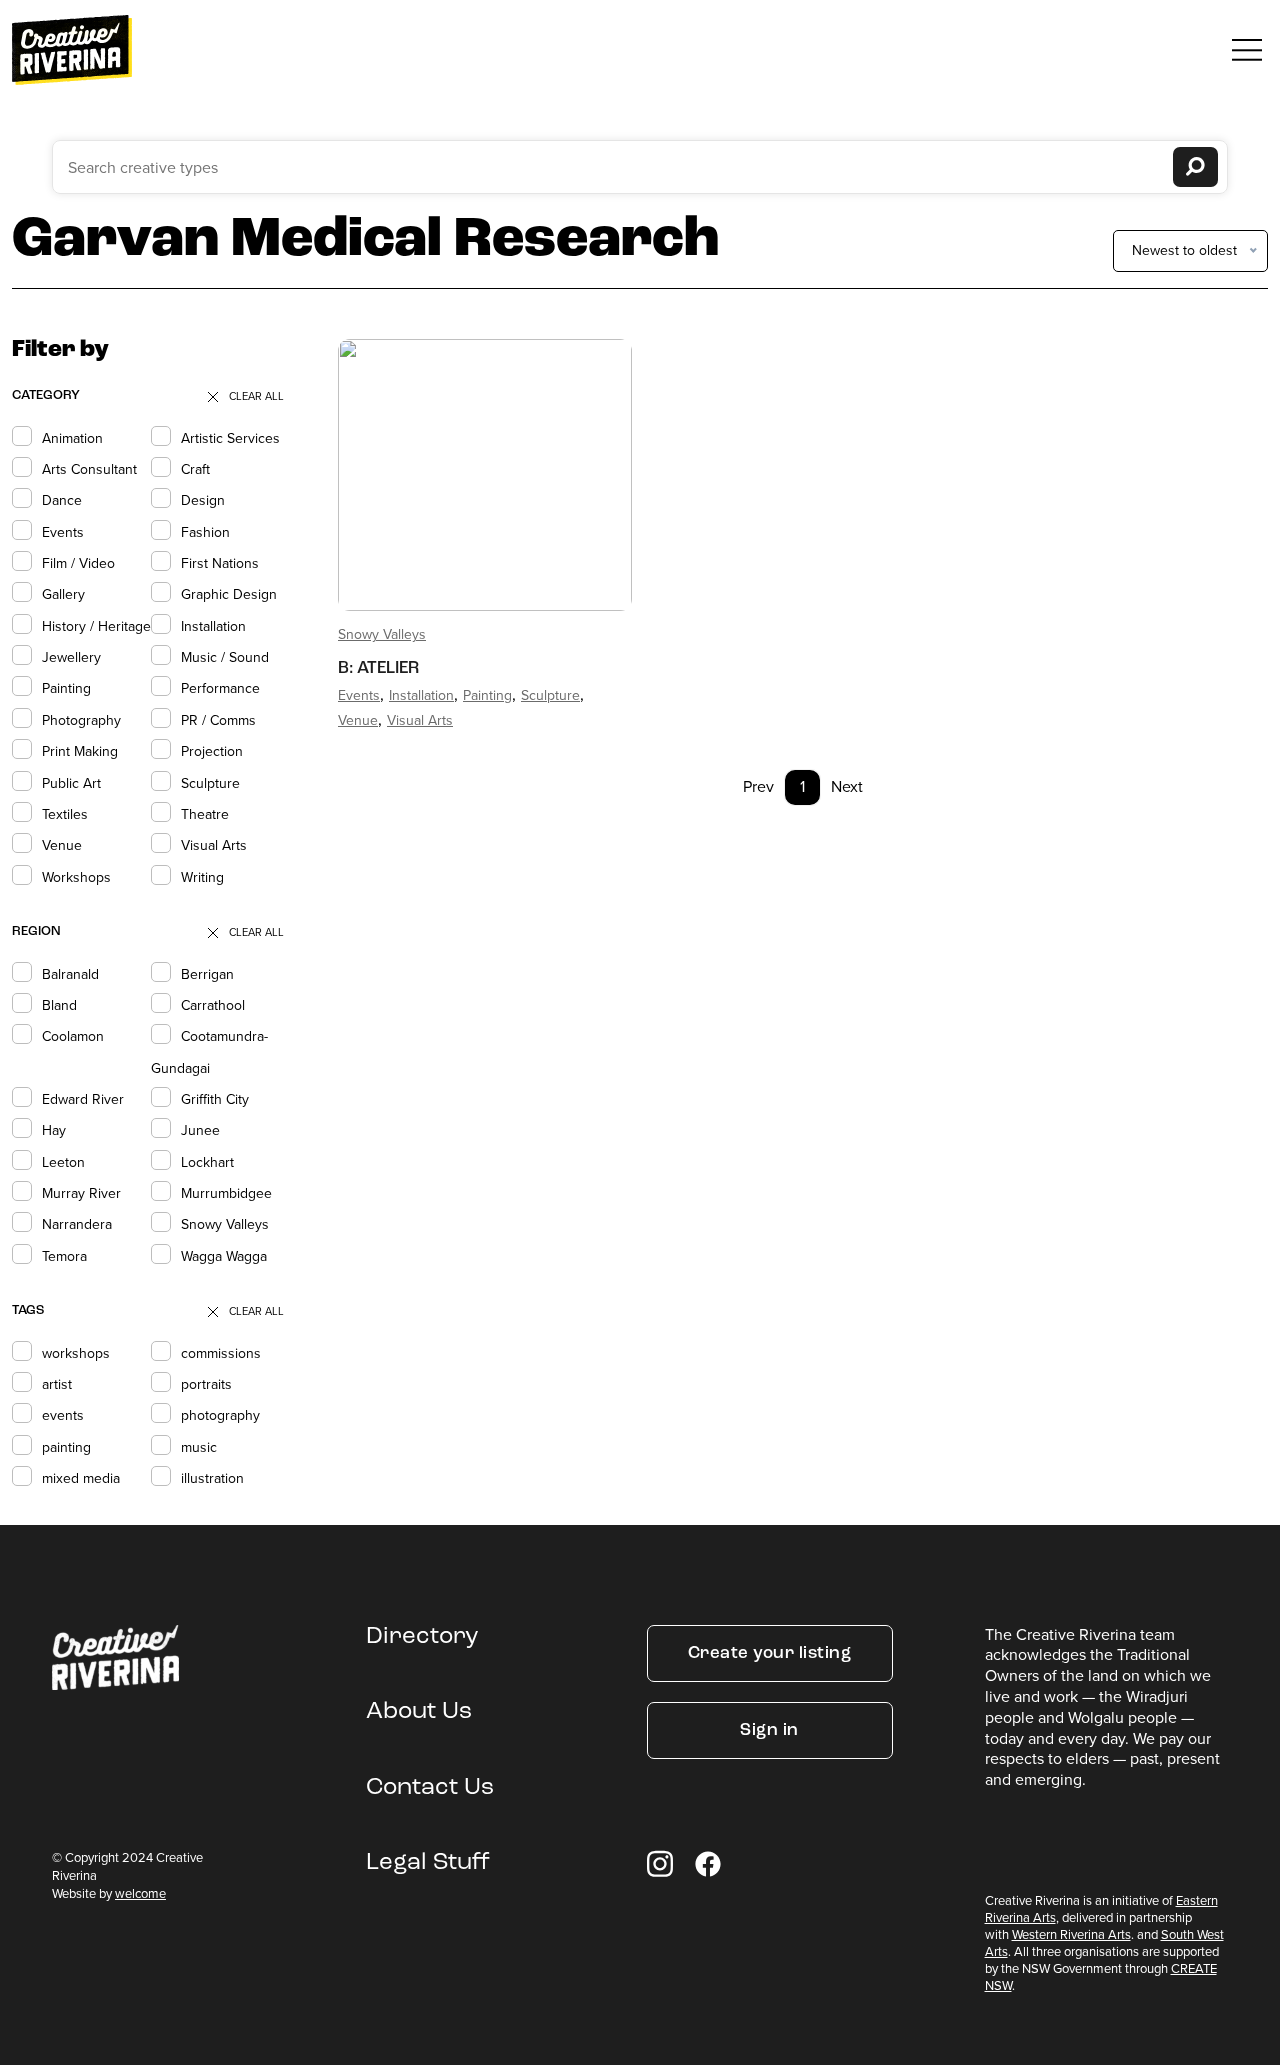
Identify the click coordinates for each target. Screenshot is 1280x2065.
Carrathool (213, 1005)
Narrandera (77, 1224)
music (199, 1447)
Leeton (63, 1162)
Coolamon (73, 1036)
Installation (213, 626)
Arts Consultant (89, 469)
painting (66, 1447)
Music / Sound (225, 657)
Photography (81, 720)
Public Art (71, 783)
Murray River (81, 1193)
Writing (202, 877)
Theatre (205, 814)
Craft (195, 469)
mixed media (81, 1478)
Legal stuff (428, 1863)
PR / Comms (218, 720)
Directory (422, 1637)
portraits (206, 1384)
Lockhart (207, 1162)
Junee (200, 1130)
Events (63, 532)
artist (57, 1384)
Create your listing (770, 1653)
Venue (62, 845)
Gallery (63, 594)
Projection (212, 751)
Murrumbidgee (226, 1193)
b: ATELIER (378, 668)
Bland (59, 1005)
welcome (140, 1893)
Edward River (83, 1099)
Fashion (205, 532)
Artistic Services (230, 438)
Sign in (769, 1730)
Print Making (80, 751)
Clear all (256, 396)
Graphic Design (229, 594)
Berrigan (207, 974)
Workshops (76, 877)
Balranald (70, 974)
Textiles (65, 814)
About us (419, 1712)
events (63, 1415)
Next (847, 786)
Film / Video (78, 563)
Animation (72, 438)
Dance (62, 500)
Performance (220, 688)
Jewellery (71, 657)
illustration (212, 1478)
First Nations (220, 563)
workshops (76, 1353)
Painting (66, 688)
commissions (221, 1353)
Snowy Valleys (225, 1224)
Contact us (430, 1788)
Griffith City (215, 1099)
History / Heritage (96, 626)
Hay (54, 1130)
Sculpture (210, 783)
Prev (758, 786)
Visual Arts (214, 845)
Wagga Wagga (224, 1256)
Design (203, 500)
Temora (64, 1256)
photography (220, 1415)
